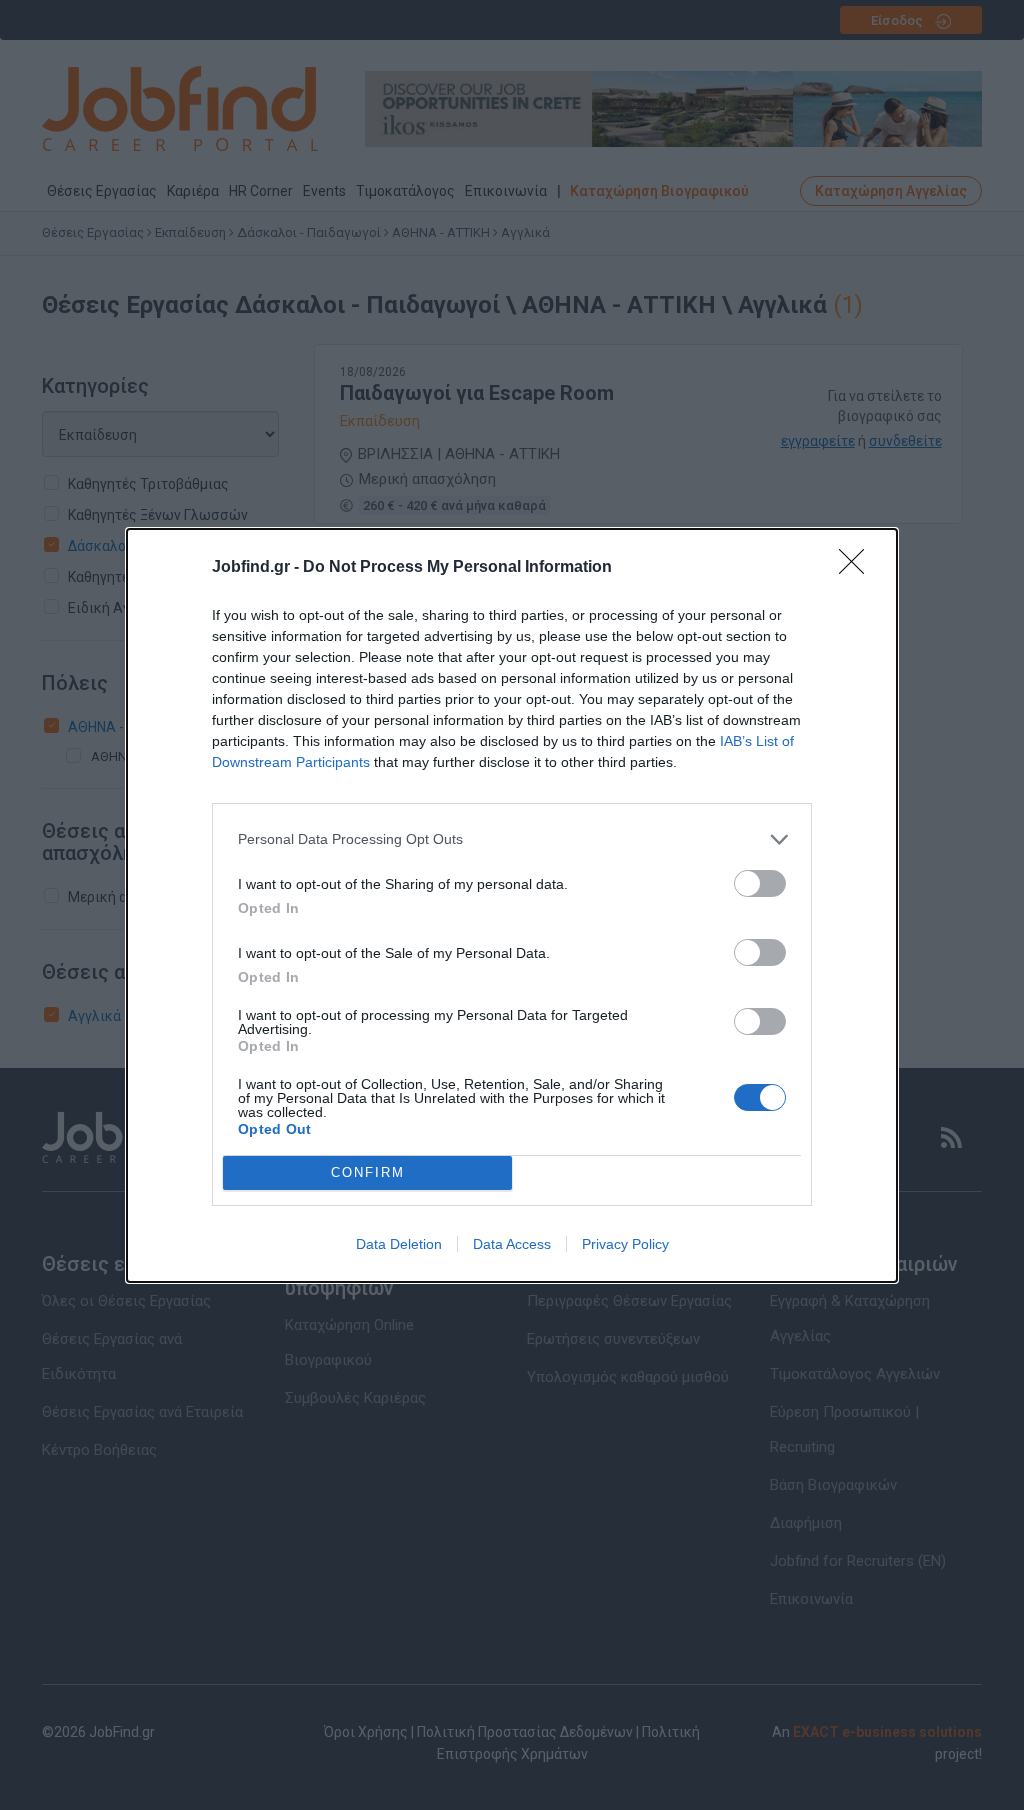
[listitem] (512, 839)
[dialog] (512, 905)
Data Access (512, 1244)
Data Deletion (399, 1244)
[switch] (760, 883)
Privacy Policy (625, 1244)
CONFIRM (368, 1172)
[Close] (858, 568)
